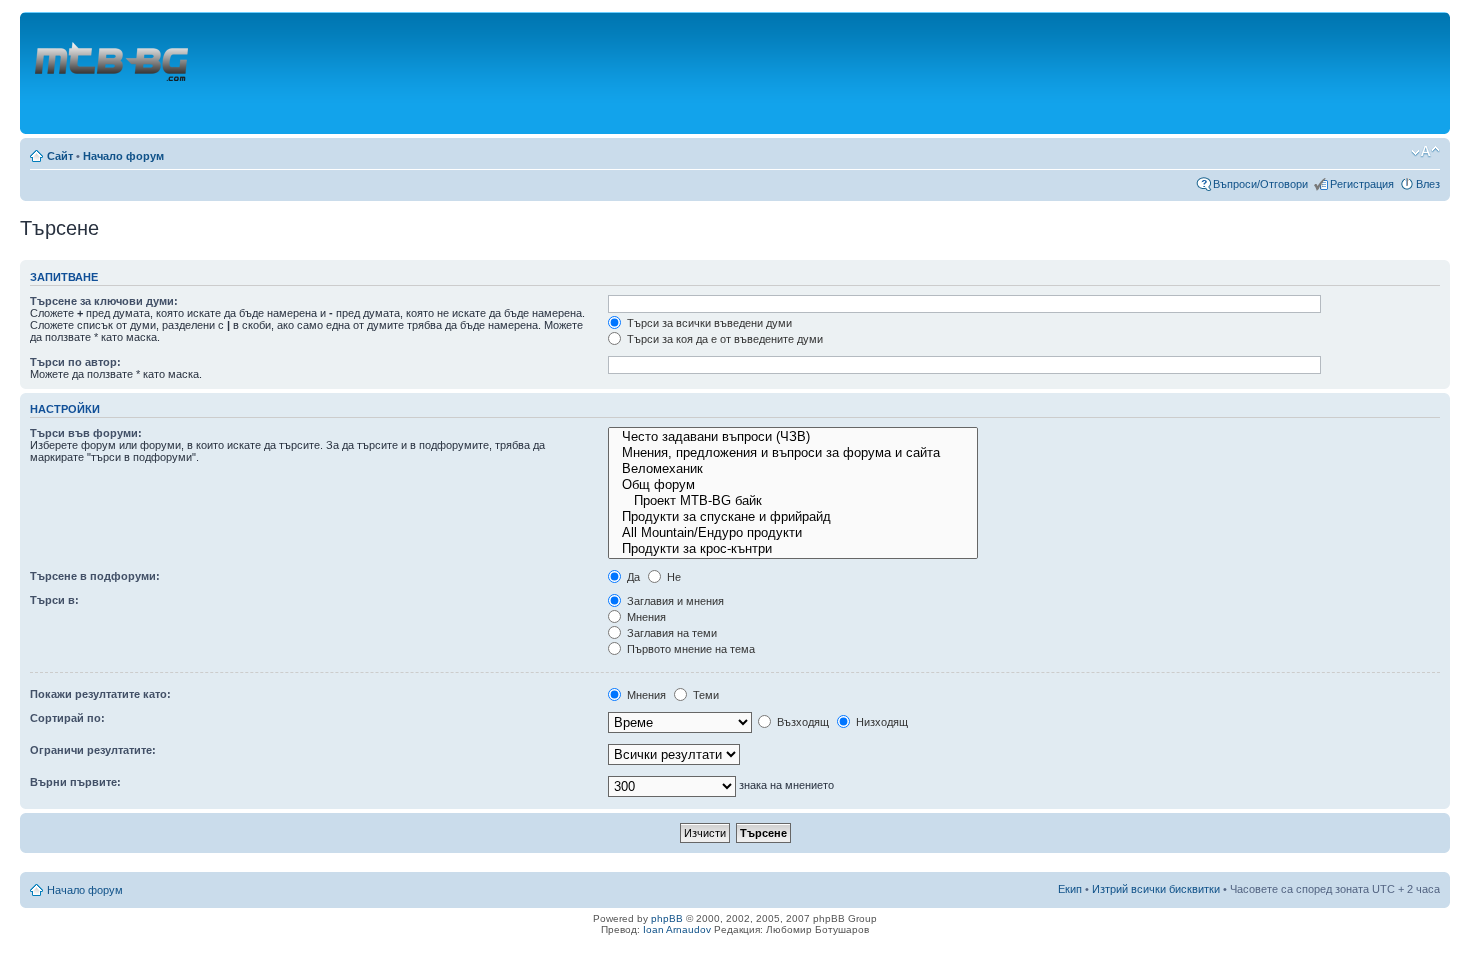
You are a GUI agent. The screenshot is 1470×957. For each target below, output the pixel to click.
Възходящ (801, 722)
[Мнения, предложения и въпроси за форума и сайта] (793, 453)
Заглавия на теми (670, 633)
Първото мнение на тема (689, 649)
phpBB (667, 918)
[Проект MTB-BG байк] (793, 501)
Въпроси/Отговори (1260, 184)
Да (632, 577)
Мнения (645, 617)
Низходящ (880, 722)
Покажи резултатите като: (100, 694)
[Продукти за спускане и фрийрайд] (793, 517)
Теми (704, 695)
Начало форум (123, 156)
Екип (1070, 889)
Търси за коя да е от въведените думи (723, 339)
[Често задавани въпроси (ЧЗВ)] (793, 437)
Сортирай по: (67, 718)
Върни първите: (75, 782)
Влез (1428, 184)
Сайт (60, 156)
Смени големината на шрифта (1425, 152)
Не (672, 577)
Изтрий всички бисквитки (1156, 889)
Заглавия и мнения (674, 601)
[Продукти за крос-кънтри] (793, 549)
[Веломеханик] (793, 469)
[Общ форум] (793, 485)
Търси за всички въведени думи (708, 323)
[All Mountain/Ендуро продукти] (793, 533)
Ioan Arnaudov (677, 929)
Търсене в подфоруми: (95, 576)
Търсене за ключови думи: (104, 301)
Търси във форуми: (86, 433)
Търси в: (54, 600)
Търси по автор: (75, 362)
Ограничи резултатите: (93, 750)
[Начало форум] (113, 73)
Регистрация (1362, 184)
